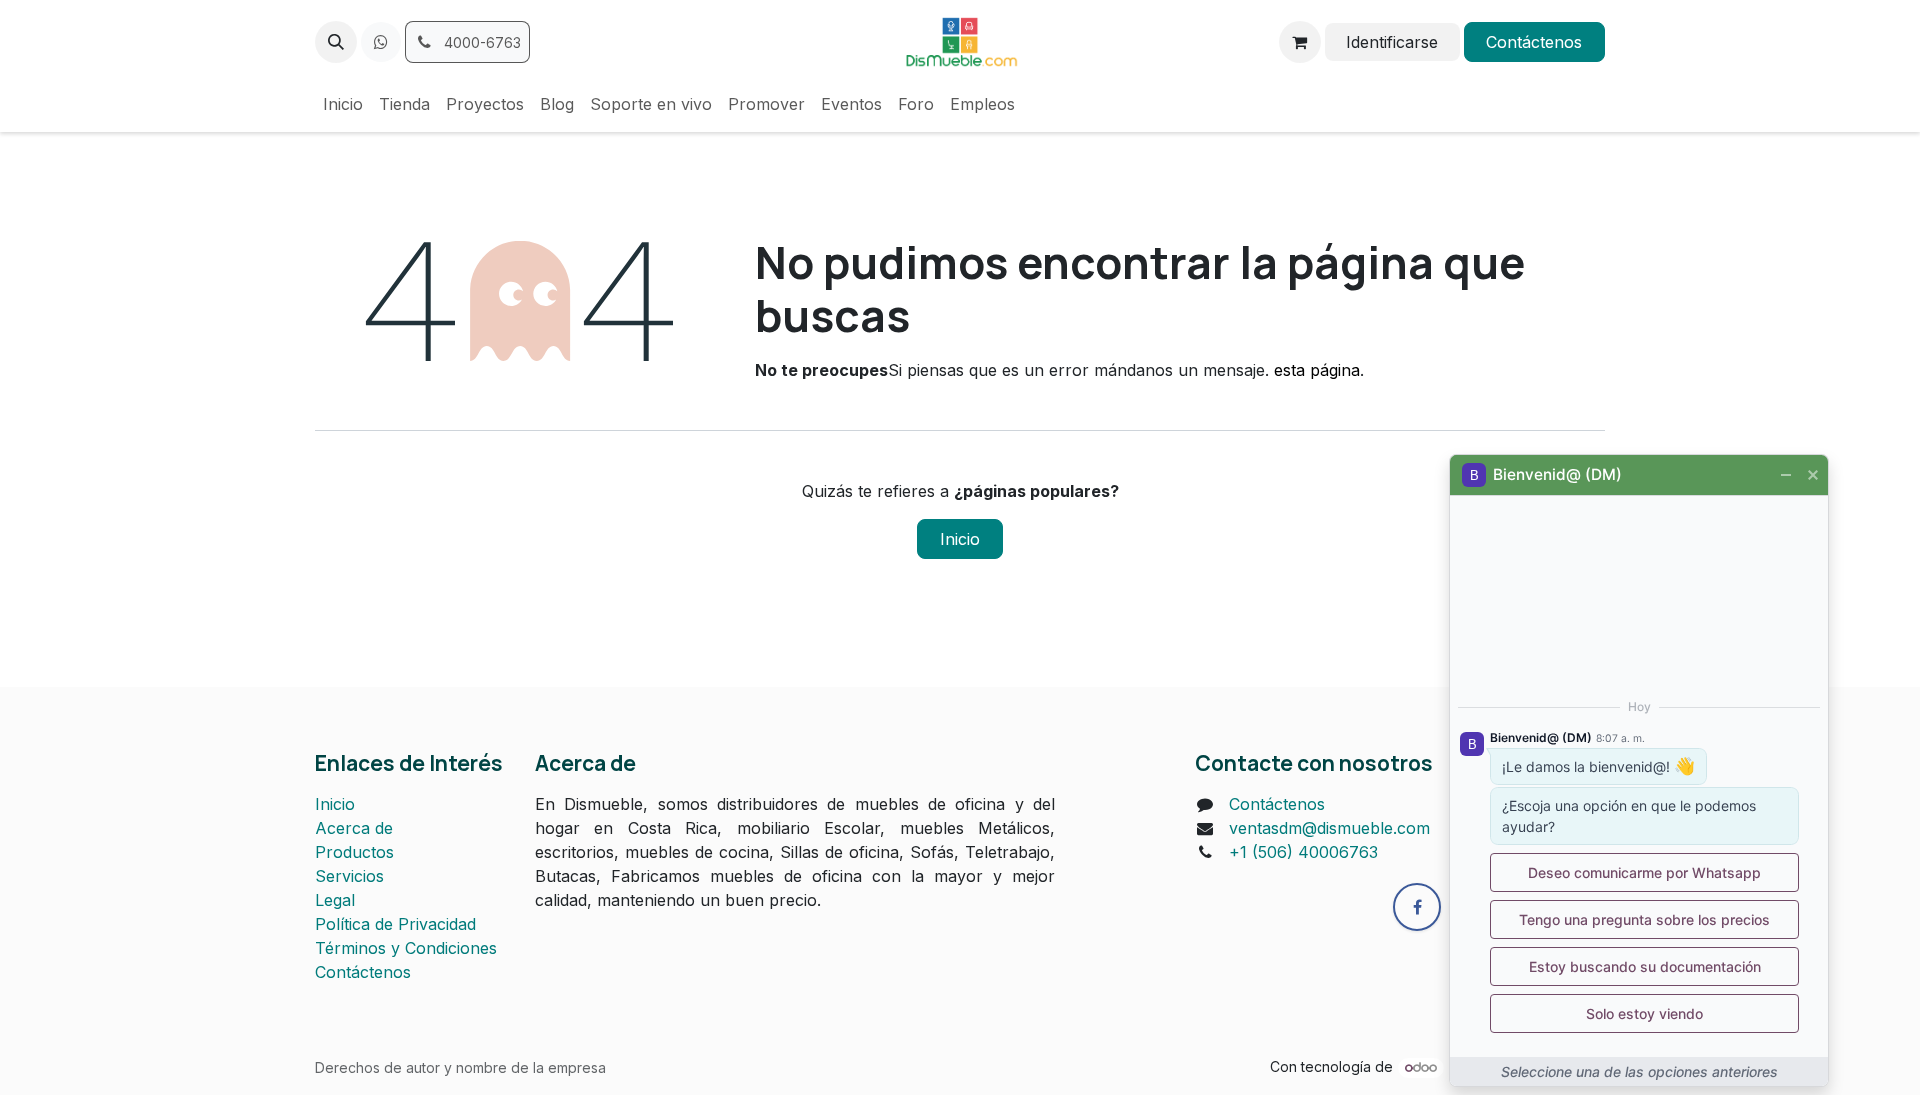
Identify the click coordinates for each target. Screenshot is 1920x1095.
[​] (381, 42)
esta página (1317, 370)
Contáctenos (1534, 42)
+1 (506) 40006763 (1303, 852)
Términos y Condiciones (406, 948)
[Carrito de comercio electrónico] (1300, 42)
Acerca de (354, 828)
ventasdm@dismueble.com (1329, 828)
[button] (336, 42)
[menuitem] (343, 104)
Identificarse (1392, 42)
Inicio (960, 539)
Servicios (349, 876)
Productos (354, 852)
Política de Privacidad (395, 924)
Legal (335, 900)
